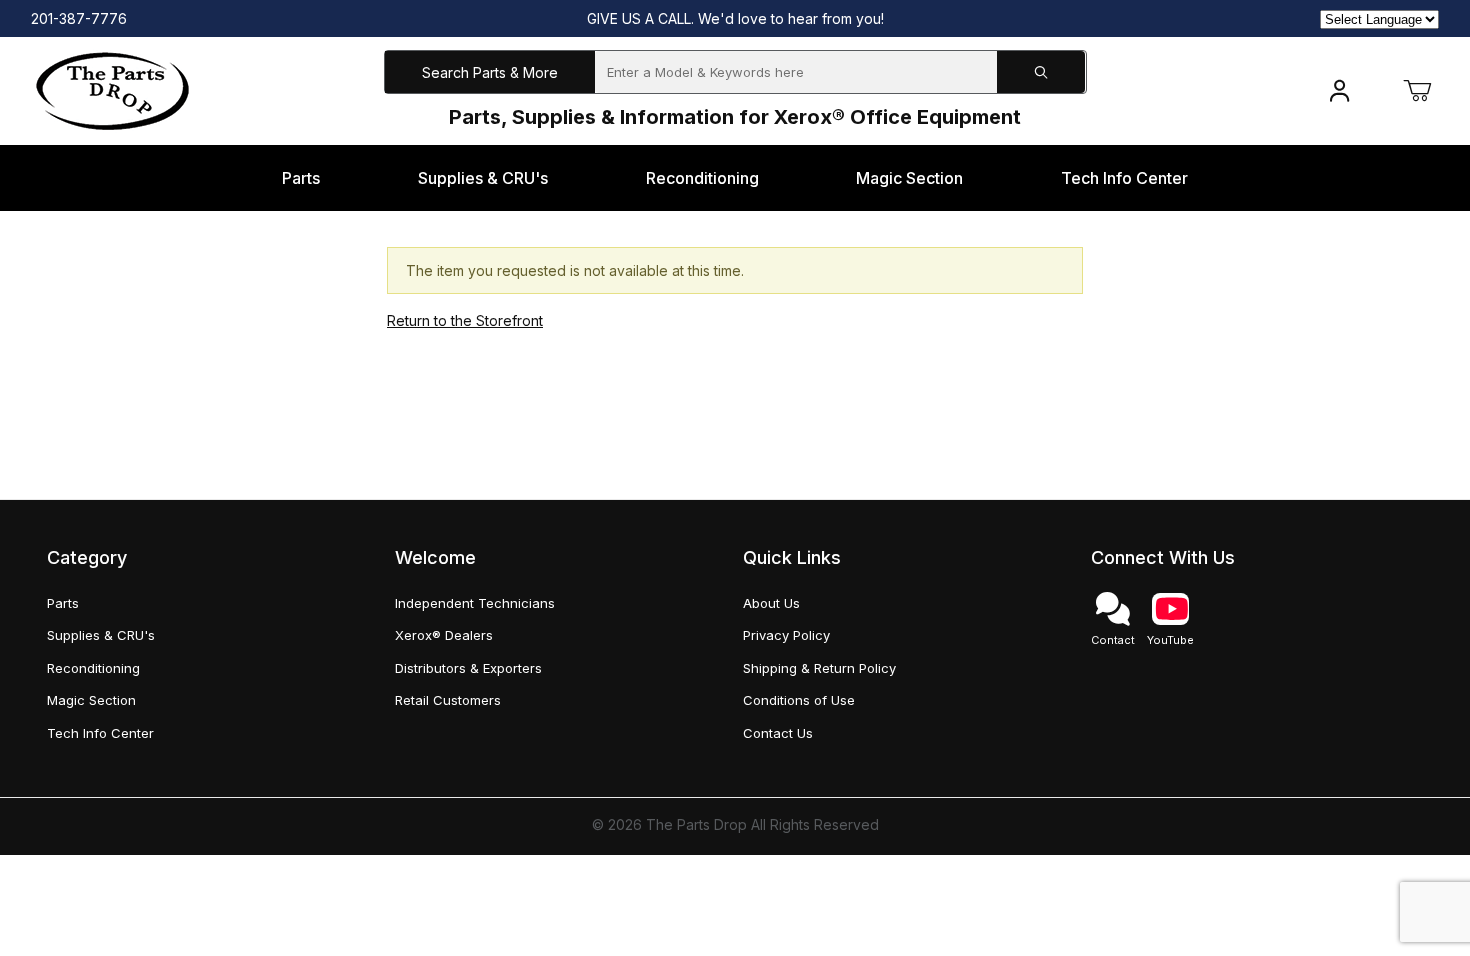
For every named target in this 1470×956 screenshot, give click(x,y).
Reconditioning (93, 668)
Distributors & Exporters (468, 668)
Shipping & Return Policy (819, 668)
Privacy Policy (786, 635)
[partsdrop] (112, 89)
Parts (63, 603)
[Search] (1041, 72)
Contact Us (778, 733)
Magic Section (91, 700)
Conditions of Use (799, 700)
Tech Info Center (100, 733)
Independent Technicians (475, 603)
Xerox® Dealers (444, 635)
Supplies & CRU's (101, 635)
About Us (771, 603)
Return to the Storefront (465, 320)
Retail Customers (448, 700)
